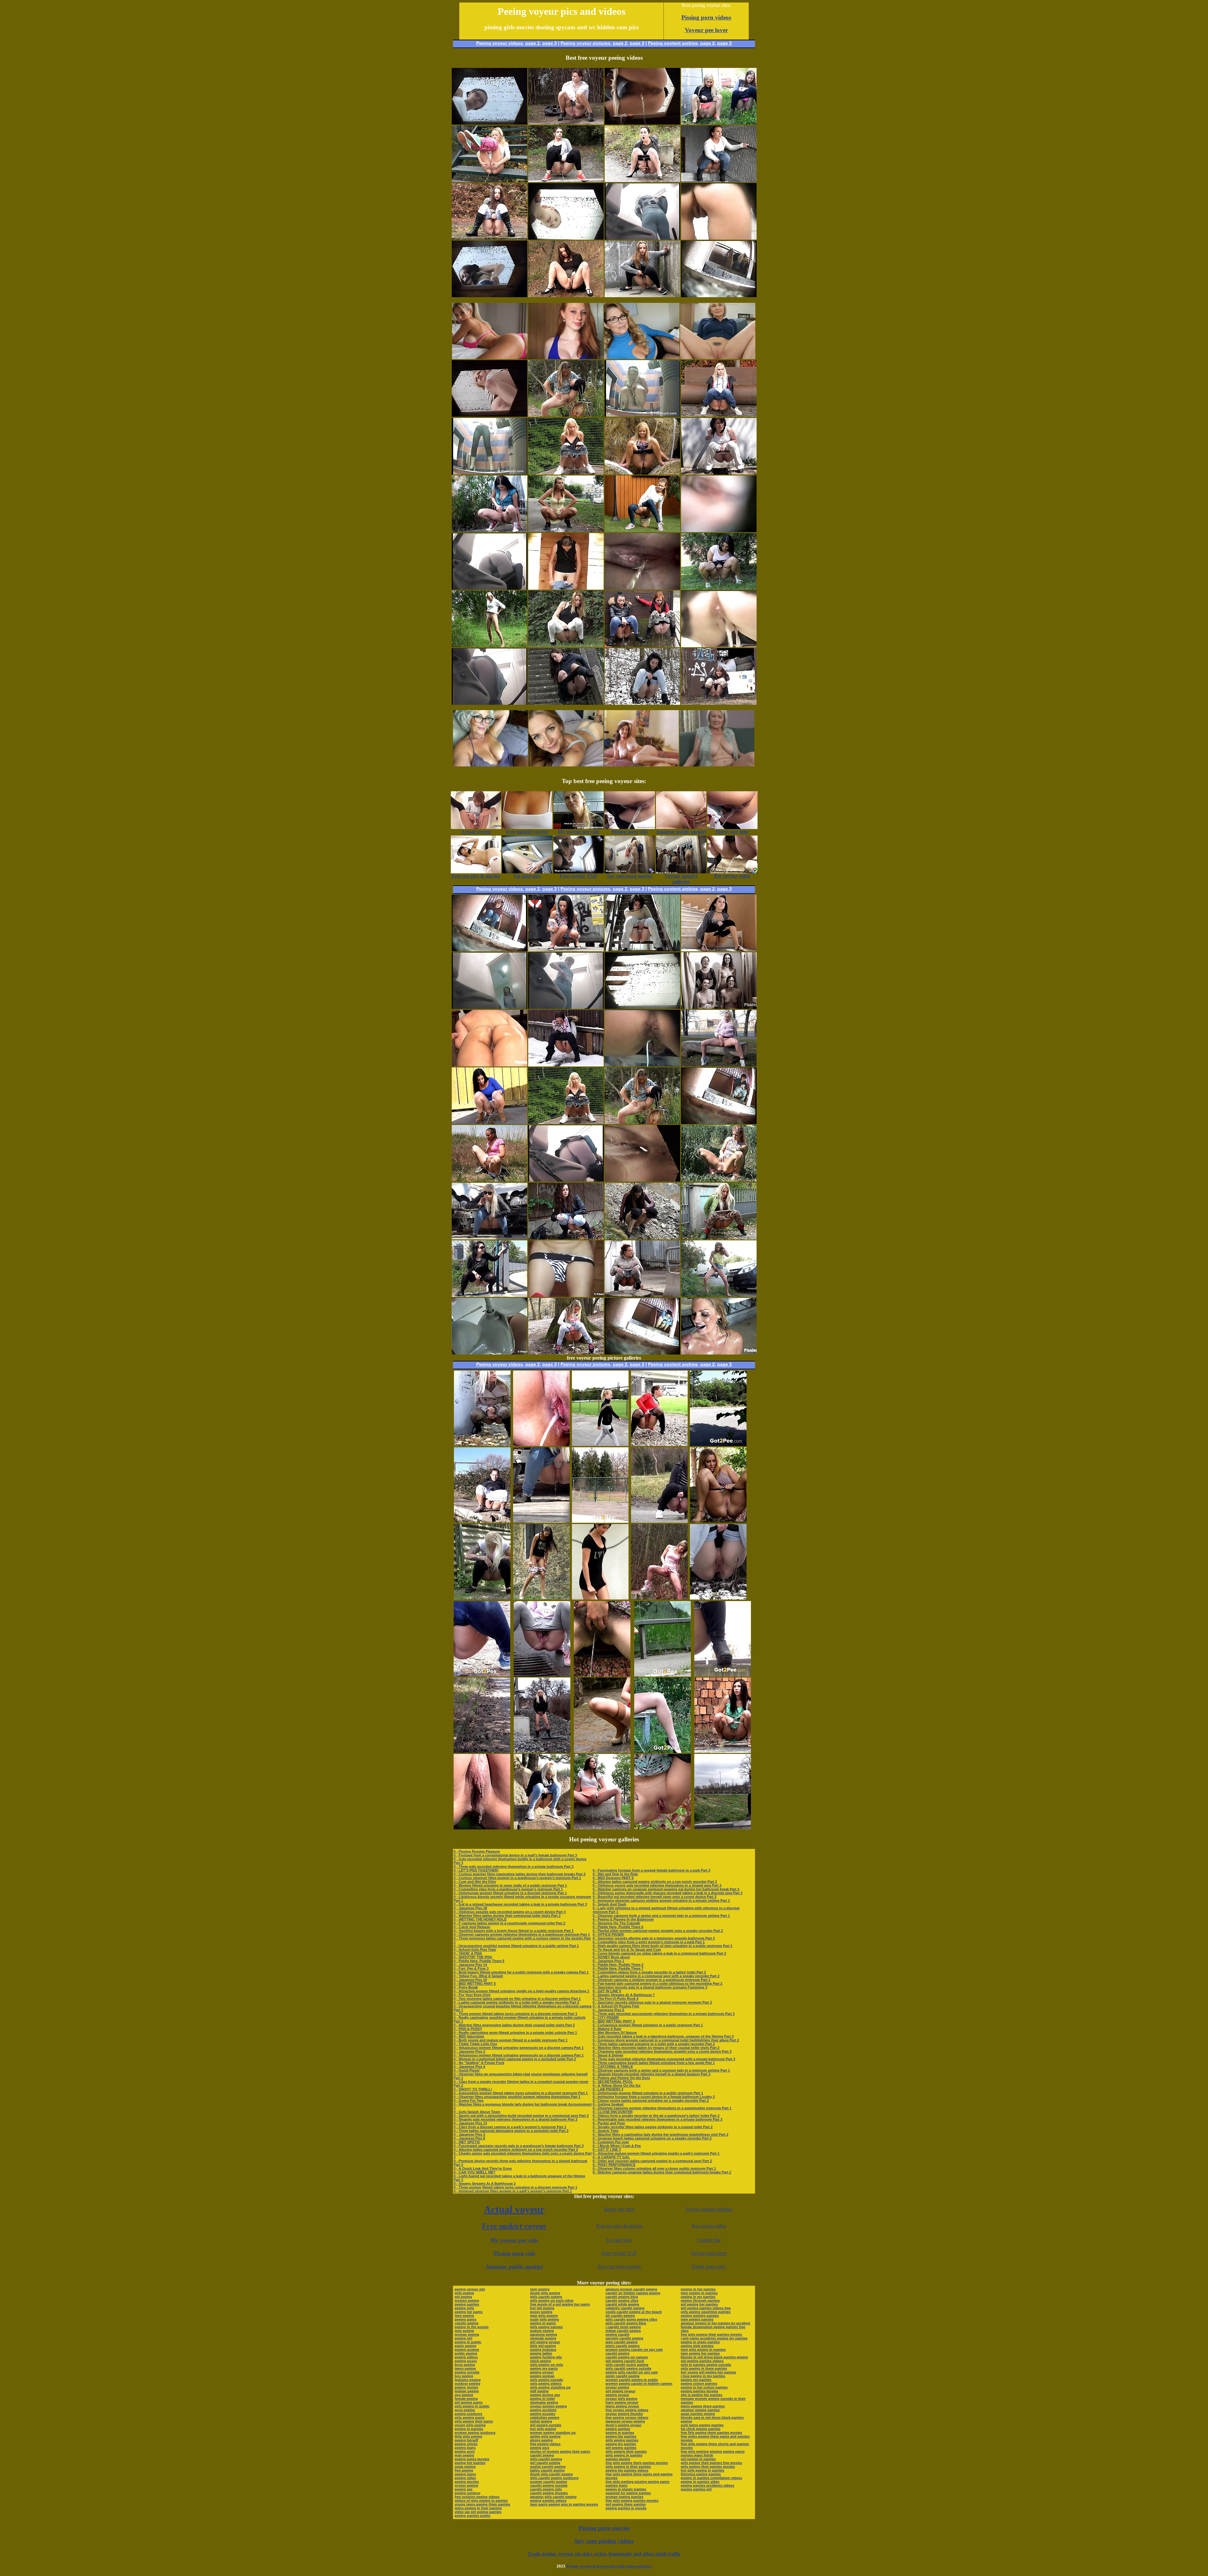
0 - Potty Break (466, 1987)
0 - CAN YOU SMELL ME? (475, 2172)
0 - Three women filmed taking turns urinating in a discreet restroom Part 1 (515, 2014)
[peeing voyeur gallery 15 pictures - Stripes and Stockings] (602, 1751)
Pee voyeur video (709, 2226)
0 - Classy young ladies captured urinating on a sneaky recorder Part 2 (651, 2100)
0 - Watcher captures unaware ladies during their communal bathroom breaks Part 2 (662, 2172)
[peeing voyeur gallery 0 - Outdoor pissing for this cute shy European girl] (566, 950)
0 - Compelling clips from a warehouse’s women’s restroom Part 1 (508, 1889)
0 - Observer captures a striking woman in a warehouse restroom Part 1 (652, 1980)
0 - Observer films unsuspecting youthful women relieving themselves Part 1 (517, 2097)
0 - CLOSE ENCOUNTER (613, 2112)
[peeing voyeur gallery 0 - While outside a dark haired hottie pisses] (489, 1122)
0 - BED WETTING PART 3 (614, 2021)
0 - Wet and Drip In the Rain (615, 1874)
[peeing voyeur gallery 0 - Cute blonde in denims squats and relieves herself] (719, 415)
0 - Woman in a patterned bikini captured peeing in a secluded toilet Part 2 (515, 2059)
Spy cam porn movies (619, 2266)
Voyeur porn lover (709, 2253)
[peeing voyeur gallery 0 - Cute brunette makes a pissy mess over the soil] (566, 1238)
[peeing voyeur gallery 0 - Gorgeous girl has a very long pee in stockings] (566, 123)
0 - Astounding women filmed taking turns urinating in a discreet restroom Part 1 (521, 2093)
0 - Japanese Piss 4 (469, 2067)
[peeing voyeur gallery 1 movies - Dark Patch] (642, 295)
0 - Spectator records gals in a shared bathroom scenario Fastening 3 (650, 1987)
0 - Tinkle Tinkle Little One (475, 2044)
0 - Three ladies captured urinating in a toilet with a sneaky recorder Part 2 (654, 2044)
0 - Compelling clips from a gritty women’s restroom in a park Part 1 (649, 1942)
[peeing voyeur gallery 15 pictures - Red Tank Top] (663, 1751)
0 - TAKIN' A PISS (468, 1953)
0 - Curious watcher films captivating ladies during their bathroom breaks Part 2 (520, 1874)
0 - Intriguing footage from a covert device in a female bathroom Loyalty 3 (654, 2097)
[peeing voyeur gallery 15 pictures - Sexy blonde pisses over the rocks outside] (542, 1828)
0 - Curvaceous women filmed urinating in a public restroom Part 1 (648, 2025)
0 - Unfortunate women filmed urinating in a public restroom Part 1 (648, 2093)
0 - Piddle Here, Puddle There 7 (618, 1968)
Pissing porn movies (604, 2528)
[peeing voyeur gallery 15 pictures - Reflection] (663, 1675)
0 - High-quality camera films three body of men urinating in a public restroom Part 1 (663, 1946)
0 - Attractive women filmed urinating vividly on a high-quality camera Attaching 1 (521, 1991)
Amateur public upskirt (514, 2267)
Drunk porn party (709, 2266)
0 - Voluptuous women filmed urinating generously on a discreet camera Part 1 (519, 2048)
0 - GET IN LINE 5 (607, 1991)
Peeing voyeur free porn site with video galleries (609, 2566)
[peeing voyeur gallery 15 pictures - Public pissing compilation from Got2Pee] (600, 1598)
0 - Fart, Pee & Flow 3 (471, 1968)
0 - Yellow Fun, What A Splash (478, 1976)
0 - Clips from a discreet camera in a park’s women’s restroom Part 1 (510, 2127)
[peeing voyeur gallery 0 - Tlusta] (489, 1295)
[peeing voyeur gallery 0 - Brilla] (719, 473)
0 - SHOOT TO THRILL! (473, 2089)
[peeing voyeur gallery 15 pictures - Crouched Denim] (482, 1675)
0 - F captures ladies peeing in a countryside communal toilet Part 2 (509, 1923)
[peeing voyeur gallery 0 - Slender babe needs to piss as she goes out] (642, 530)
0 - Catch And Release (472, 1927)
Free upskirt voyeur (514, 2226)
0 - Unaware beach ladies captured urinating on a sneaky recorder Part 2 (652, 2138)
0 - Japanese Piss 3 (469, 2134)
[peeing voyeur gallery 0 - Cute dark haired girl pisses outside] (489, 530)
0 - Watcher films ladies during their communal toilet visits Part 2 (507, 1916)
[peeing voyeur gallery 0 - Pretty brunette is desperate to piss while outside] (489, 238)
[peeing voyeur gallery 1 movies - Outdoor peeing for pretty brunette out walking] (566, 530)
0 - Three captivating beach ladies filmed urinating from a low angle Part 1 (654, 2063)
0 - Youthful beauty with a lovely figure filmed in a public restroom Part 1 (514, 1931)
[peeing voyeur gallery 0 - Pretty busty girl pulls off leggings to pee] (566, 415)
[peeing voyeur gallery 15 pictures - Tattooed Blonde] (482, 1598)
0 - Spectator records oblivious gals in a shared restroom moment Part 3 (652, 2002)
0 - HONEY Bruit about (611, 1957)
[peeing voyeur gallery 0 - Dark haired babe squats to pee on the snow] (642, 703)
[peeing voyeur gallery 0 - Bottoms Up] (489, 180)
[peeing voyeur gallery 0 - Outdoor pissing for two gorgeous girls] (642, 645)
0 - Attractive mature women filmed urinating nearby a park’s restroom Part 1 (656, 2153)
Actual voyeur (514, 2209)
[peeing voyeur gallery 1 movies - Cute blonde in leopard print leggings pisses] (719, 1238)
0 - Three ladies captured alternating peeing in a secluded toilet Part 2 (511, 2131)
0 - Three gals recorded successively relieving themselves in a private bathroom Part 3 (664, 2014)
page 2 (533, 43)
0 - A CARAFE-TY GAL (611, 2157)
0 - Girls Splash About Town (477, 2112)
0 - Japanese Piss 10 (470, 1980)
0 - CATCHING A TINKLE (613, 2067)
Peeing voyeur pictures (585, 43)
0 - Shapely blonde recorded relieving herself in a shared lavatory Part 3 (652, 2074)
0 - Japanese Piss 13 (470, 2123)
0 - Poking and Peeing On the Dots (621, 2078)
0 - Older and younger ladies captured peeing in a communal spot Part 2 (652, 2161)
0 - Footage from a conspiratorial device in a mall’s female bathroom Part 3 (515, 1855)
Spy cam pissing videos (604, 2541)
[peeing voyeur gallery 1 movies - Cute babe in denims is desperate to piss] (719, 180)
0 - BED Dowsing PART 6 (613, 1878)
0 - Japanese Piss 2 (469, 2051)
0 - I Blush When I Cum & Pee (617, 2146)
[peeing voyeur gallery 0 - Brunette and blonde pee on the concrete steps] (566, 703)
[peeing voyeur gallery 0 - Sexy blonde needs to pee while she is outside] (642, 473)
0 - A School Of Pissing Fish (616, 2006)
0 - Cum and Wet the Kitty (475, 1882)
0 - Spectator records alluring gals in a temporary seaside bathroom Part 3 (654, 1938)
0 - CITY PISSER (606, 2017)
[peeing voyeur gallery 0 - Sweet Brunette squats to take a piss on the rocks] (642, 1238)
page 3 (550, 43)
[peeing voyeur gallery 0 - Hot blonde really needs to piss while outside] (719, 1065)
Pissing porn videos (706, 17)
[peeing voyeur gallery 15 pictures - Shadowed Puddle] (718, 1444)
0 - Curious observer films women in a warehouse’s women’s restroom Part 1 (517, 1878)
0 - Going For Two (469, 2100)
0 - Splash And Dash (610, 1904)
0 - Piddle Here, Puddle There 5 (479, 1961)
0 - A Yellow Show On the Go (617, 2085)
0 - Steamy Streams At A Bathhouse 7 (624, 1995)
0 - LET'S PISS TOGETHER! (476, 1870)
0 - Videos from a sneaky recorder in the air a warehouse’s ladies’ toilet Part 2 (656, 2116)
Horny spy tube (619, 2209)
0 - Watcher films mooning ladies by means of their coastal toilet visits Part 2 (656, 2048)
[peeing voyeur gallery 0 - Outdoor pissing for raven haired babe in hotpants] (642, 180)
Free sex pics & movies (619, 2226)
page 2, (708, 43)
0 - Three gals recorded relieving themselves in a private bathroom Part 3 (514, 1867)
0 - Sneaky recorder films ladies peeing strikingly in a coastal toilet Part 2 (653, 2127)
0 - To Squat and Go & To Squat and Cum (627, 1950)
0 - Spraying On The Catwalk (616, 1923)
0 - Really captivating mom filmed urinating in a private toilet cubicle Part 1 (515, 2033)
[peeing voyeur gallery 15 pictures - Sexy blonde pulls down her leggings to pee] (482, 1444)
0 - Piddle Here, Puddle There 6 (618, 1927)
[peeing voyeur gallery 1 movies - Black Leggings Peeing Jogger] (642, 1122)
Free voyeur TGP (619, 2253)
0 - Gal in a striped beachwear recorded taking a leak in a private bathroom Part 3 (520, 1904)
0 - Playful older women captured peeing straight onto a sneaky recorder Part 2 (658, 1931)
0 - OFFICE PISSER (608, 1934)
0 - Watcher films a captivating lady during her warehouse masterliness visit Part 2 (660, 2134)
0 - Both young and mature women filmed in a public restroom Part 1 (511, 2040)
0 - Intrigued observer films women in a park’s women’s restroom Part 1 (513, 2191)
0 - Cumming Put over (611, 2142)
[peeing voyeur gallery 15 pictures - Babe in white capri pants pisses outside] (482, 1521)
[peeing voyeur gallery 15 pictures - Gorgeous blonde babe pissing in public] (600, 1444)
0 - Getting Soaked (608, 2104)
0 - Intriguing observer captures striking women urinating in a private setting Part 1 (661, 1900)
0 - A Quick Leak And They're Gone (483, 2168)
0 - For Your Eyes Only (472, 1995)
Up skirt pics (619, 2240)
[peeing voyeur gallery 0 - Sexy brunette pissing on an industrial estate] (642, 1295)
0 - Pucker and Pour (609, 2123)
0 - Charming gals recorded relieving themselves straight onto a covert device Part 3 (662, 2051)
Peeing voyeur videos (500, 43)
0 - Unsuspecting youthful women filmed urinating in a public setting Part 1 (516, 1946)
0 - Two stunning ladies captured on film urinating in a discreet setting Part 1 (517, 1999)
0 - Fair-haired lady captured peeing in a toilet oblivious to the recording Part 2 (657, 1983)
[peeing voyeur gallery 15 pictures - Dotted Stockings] (659, 1444)
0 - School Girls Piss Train (475, 1950)
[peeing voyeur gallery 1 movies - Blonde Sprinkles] (566, 473)
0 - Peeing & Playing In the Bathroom (623, 1919)
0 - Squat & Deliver (608, 2055)
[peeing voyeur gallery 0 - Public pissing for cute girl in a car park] (719, 1295)
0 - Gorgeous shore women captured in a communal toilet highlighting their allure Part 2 (666, 2040)
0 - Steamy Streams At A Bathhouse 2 (485, 2184)
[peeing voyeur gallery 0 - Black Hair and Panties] (719, 588)
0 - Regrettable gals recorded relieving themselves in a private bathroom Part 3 (657, 2119)
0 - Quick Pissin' (467, 2070)
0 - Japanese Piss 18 (470, 1908)
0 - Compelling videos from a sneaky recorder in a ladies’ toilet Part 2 (649, 1972)
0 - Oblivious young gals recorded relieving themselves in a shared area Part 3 (657, 1885)
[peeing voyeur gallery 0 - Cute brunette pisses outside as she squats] (489, 1180)
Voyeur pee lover (706, 30)
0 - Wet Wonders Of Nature (615, 2033)
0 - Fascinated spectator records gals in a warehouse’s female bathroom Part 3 (519, 2146)
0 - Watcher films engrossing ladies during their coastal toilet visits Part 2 (514, 2025)
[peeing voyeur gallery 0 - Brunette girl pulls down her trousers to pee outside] (719, 703)
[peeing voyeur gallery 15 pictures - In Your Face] (542, 1751)
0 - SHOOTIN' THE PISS (473, 1957)
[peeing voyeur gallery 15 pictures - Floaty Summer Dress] (718, 1521)
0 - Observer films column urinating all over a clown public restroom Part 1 (654, 2168)
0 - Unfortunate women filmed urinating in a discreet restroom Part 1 (510, 1893)
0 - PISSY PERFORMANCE (614, 2165)
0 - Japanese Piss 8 (469, 2138)
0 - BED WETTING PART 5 (475, 1983)
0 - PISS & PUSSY (468, 2029)
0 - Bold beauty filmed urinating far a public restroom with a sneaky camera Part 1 (521, 1972)
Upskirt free (709, 2240)
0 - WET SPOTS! (467, 2142)
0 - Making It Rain (607, 2029)
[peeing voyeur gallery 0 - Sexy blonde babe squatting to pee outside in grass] (719, 1180)
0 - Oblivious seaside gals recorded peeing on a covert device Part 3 (510, 1912)
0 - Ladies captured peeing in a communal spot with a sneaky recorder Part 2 (656, 1976)
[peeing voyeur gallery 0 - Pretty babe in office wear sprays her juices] (566, 295)
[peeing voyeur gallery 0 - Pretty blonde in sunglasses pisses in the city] (489, 1238)
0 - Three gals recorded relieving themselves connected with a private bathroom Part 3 (664, 2059)
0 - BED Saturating (469, 2036)
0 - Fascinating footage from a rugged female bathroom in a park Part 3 (652, 1870)
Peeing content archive (673, 43)
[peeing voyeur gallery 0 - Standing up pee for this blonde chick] (489, 645)
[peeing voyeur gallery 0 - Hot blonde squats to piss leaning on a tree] (566, 1353)
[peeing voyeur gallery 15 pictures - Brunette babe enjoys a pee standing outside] (602, 1675)
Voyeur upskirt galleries (709, 2209)
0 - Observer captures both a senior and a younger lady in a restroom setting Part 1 (661, 1916)
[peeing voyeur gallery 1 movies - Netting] (566, 1122)
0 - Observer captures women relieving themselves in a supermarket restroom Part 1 (662, 2108)
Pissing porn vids (514, 2253)
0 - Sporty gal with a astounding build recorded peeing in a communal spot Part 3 (521, 2116)
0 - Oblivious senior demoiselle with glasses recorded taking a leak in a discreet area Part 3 (668, 1893)
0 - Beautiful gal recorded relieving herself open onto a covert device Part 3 (654, 1897)
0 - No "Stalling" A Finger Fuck (479, 2063)
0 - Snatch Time (606, 2131)
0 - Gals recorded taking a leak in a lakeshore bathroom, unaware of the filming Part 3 (663, 2036)
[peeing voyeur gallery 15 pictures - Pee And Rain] (723, 1675)
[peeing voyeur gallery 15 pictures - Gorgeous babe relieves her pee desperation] (718, 1598)
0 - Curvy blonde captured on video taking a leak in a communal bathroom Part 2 (659, 1953)
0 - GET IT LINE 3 (607, 2150)
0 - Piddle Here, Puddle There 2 (618, 1965)
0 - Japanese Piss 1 (608, 1961)
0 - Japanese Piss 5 (608, 2010)
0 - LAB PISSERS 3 (608, 2089)
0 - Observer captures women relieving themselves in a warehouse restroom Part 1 (522, 1934)
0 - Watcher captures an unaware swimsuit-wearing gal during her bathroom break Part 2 (666, 1889)
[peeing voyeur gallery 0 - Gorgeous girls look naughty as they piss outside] (719, 123)
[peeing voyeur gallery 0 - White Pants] (566, 645)
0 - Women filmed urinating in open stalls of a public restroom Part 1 (510, 1885)
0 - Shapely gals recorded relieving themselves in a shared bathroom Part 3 (515, 2119)
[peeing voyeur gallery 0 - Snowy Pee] (566, 1065)
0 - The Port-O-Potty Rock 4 (615, 1999)
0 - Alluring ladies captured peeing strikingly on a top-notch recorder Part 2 (516, 2150)
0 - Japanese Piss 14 (470, 1965)
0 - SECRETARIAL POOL (613, 2082)
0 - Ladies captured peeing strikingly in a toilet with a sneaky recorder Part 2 (516, 2002)
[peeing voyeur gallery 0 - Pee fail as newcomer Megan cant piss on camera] (719, 950)
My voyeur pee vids (514, 2240)
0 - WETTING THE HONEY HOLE (480, 1919)
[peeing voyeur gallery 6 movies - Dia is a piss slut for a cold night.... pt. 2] (719, 1007)
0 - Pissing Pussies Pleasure (477, 1851)
